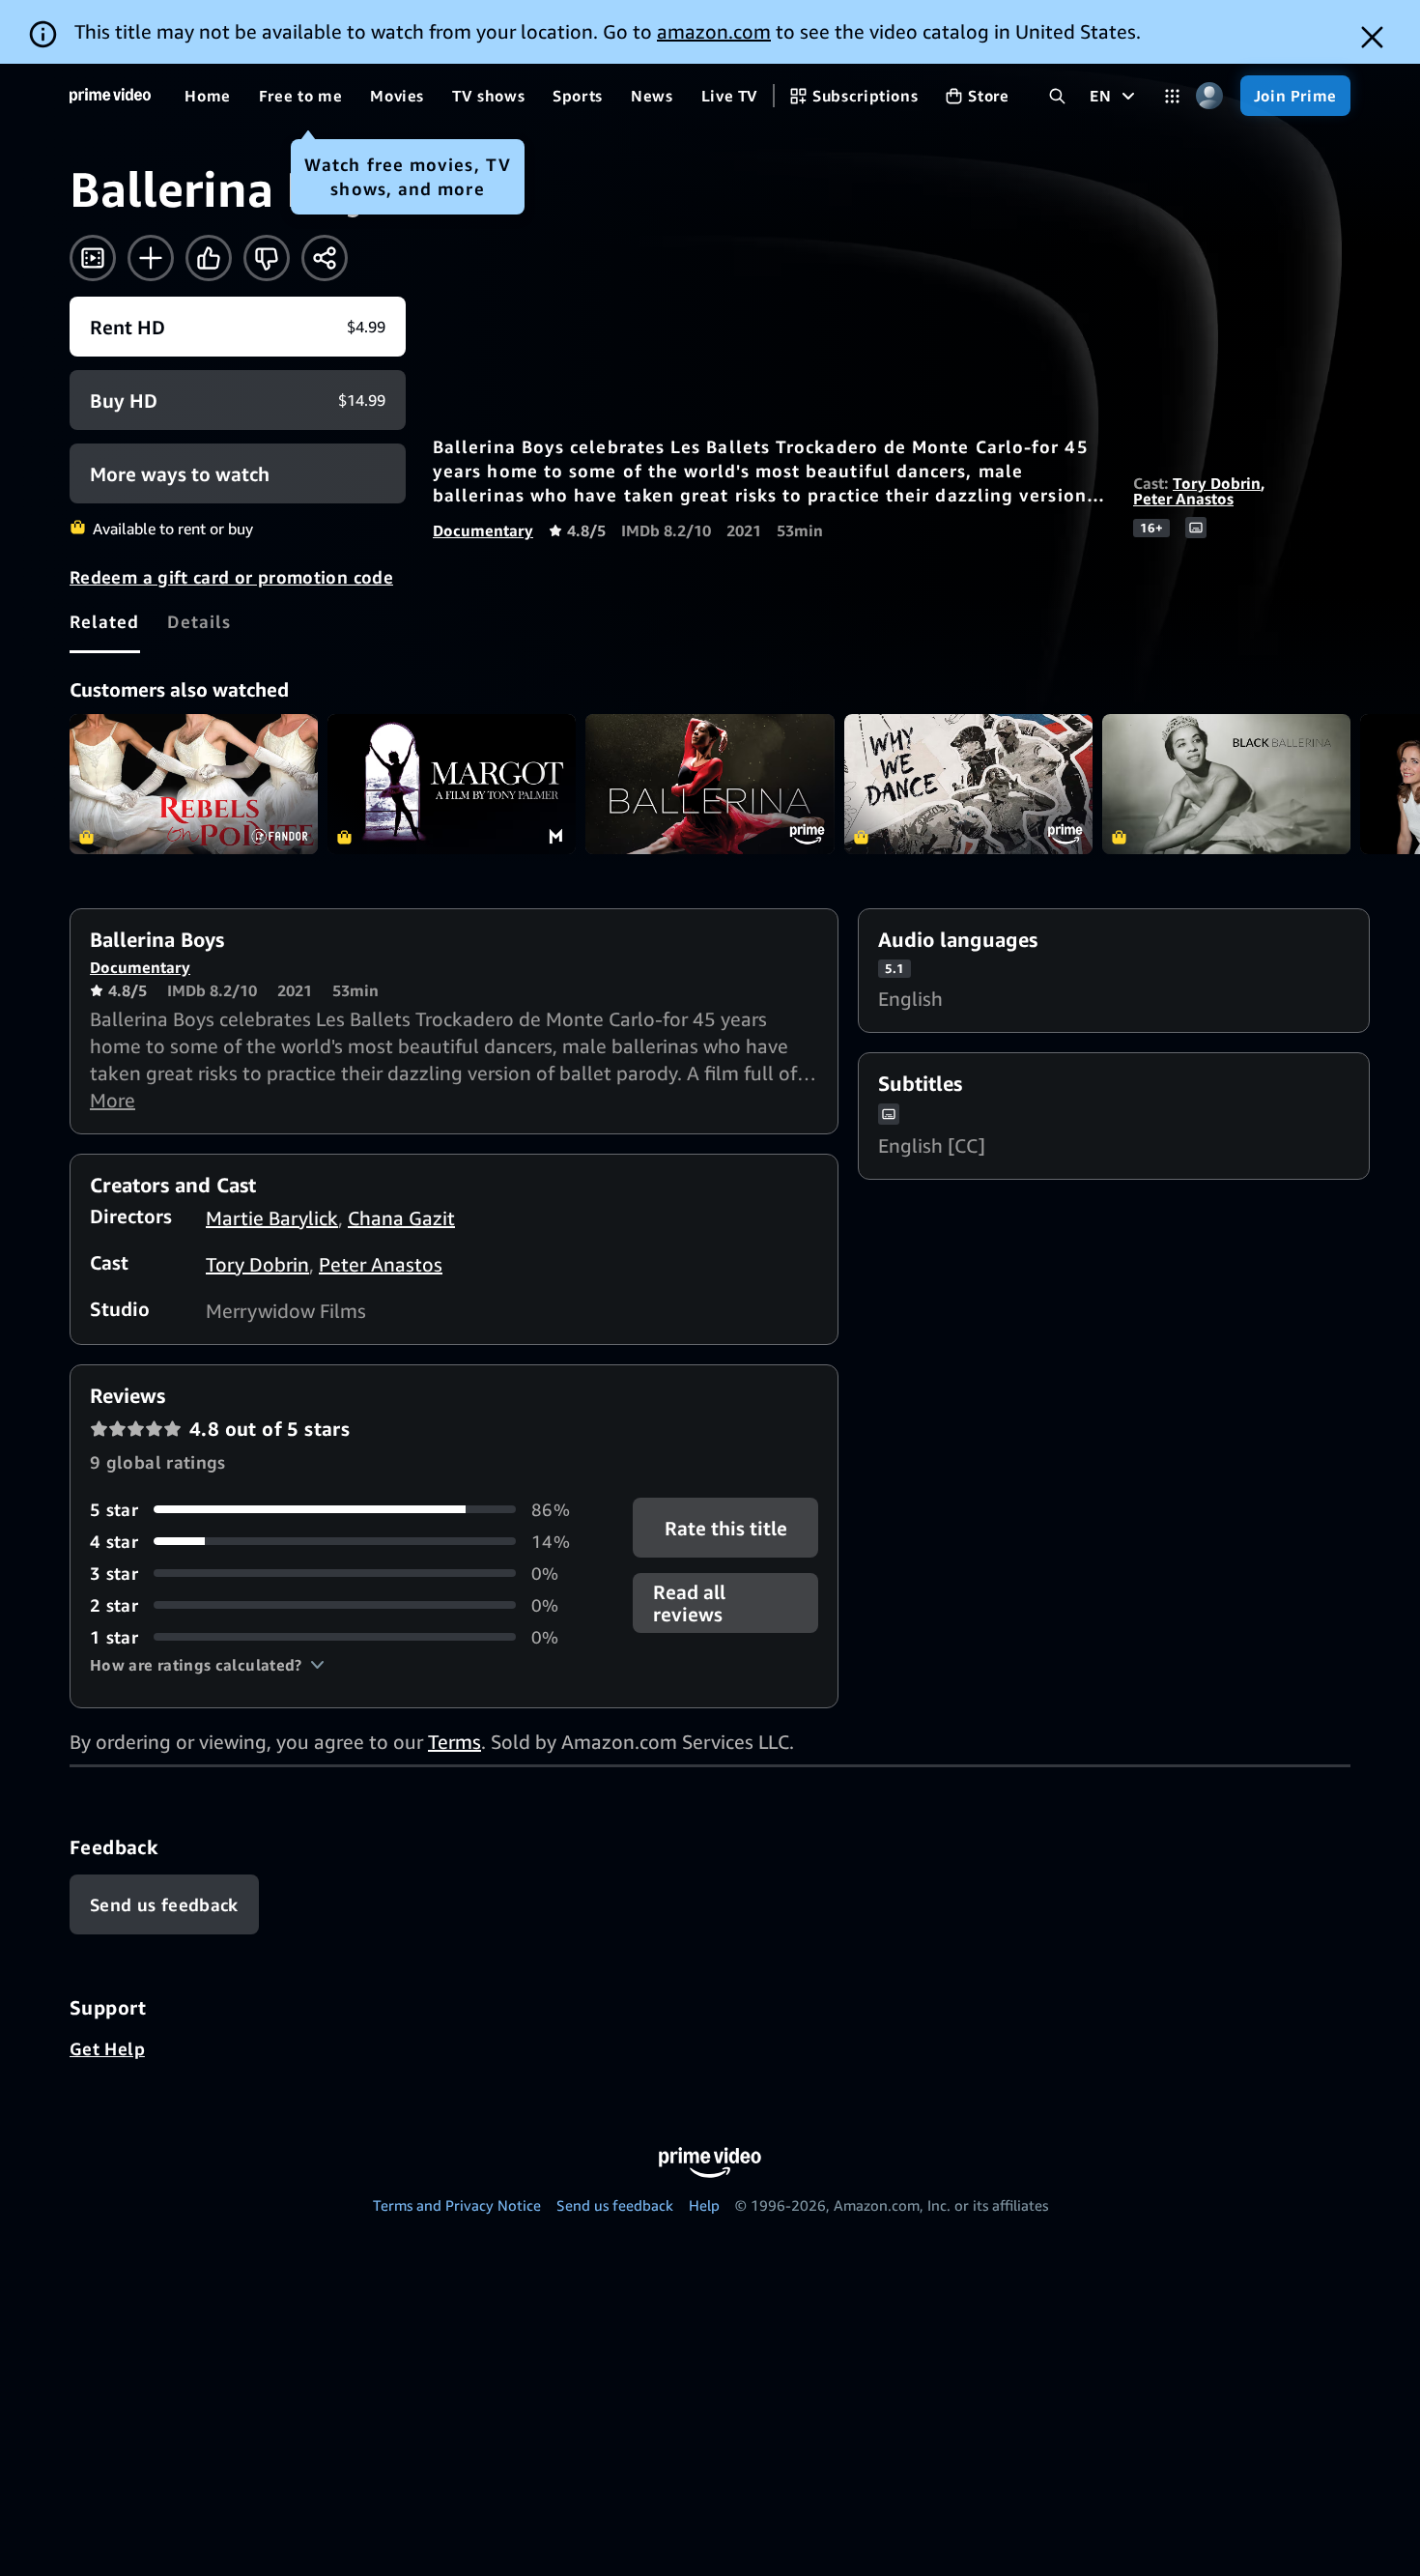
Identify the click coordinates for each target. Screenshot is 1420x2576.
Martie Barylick (272, 1218)
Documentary (483, 530)
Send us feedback (615, 2205)
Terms (454, 1742)
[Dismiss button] (1372, 37)
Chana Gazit (401, 1218)
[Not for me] (267, 258)
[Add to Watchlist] (151, 258)
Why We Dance (968, 784)
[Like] (209, 258)
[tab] (105, 621)
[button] (207, 1665)
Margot (452, 784)
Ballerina (710, 784)
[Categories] (1172, 96)
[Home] (110, 96)
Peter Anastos (1183, 499)
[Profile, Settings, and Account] (1210, 96)
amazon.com (714, 31)
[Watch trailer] (93, 258)
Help (704, 2205)
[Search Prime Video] (1057, 96)
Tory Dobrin (1217, 483)
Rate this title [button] (725, 1527)
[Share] (325, 258)
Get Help (107, 2048)
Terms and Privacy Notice (457, 2205)
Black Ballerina (1226, 784)
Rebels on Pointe (194, 784)
